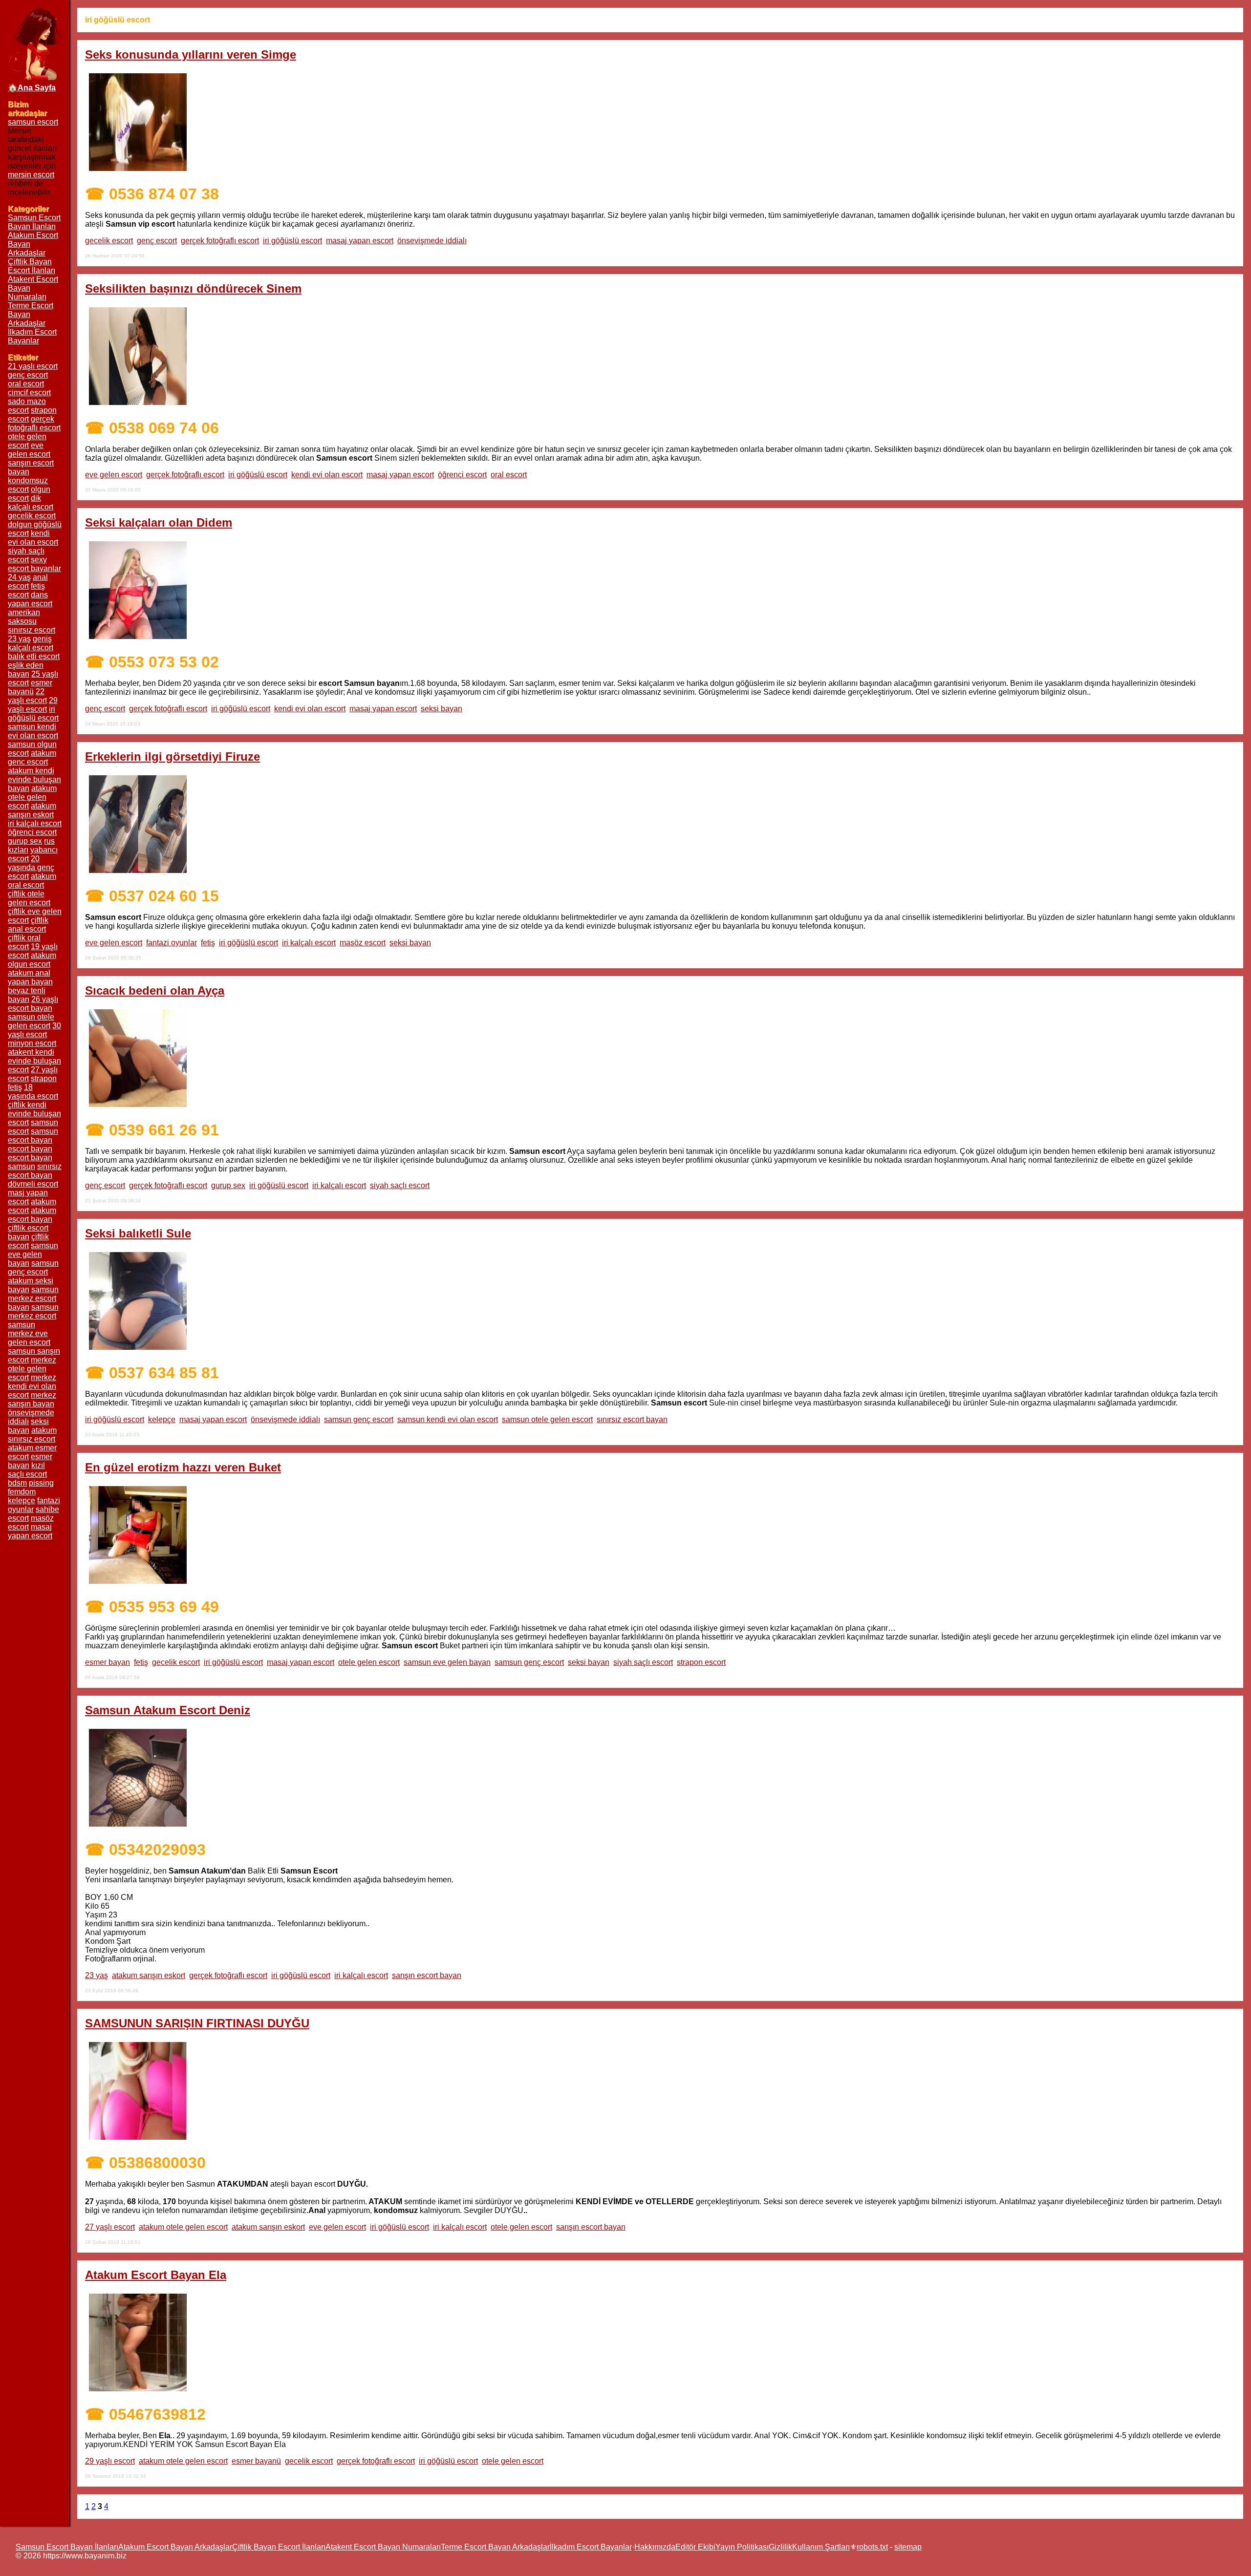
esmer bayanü (256, 2461)
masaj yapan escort (360, 241)
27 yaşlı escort (110, 2227)
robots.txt (872, 2547)
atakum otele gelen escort (183, 2227)
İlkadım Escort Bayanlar (32, 336)
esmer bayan (108, 1662)
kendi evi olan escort (327, 475)
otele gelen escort (369, 1662)
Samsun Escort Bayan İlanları (34, 222)
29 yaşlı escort (110, 2461)
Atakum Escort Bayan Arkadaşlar (175, 2547)
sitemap (908, 2547)
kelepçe (162, 1419)
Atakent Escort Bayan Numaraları (383, 2547)
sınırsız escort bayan (632, 1419)
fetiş (208, 943)
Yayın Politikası (742, 2547)
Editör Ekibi (695, 2547)
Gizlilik (780, 2547)
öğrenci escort (462, 475)
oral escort (509, 475)
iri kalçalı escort (309, 943)
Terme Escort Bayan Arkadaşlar (495, 2547)
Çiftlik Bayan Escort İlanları (32, 266)
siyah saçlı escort (400, 1185)
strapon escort (701, 1662)
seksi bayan (442, 709)
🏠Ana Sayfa (32, 88)
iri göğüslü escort (292, 241)
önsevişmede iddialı (432, 241)
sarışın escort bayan (427, 1975)
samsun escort (33, 122)
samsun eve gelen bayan (447, 1662)
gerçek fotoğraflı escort (220, 241)
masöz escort (363, 943)
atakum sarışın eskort (149, 1975)
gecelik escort (109, 241)
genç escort (157, 241)
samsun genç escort (359, 1419)
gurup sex (228, 1185)
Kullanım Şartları (821, 2547)
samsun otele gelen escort (547, 1419)
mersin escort (31, 175)
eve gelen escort (114, 475)
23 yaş (97, 1975)
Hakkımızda (655, 2547)
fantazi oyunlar (172, 943)
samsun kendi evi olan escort (448, 1419)
